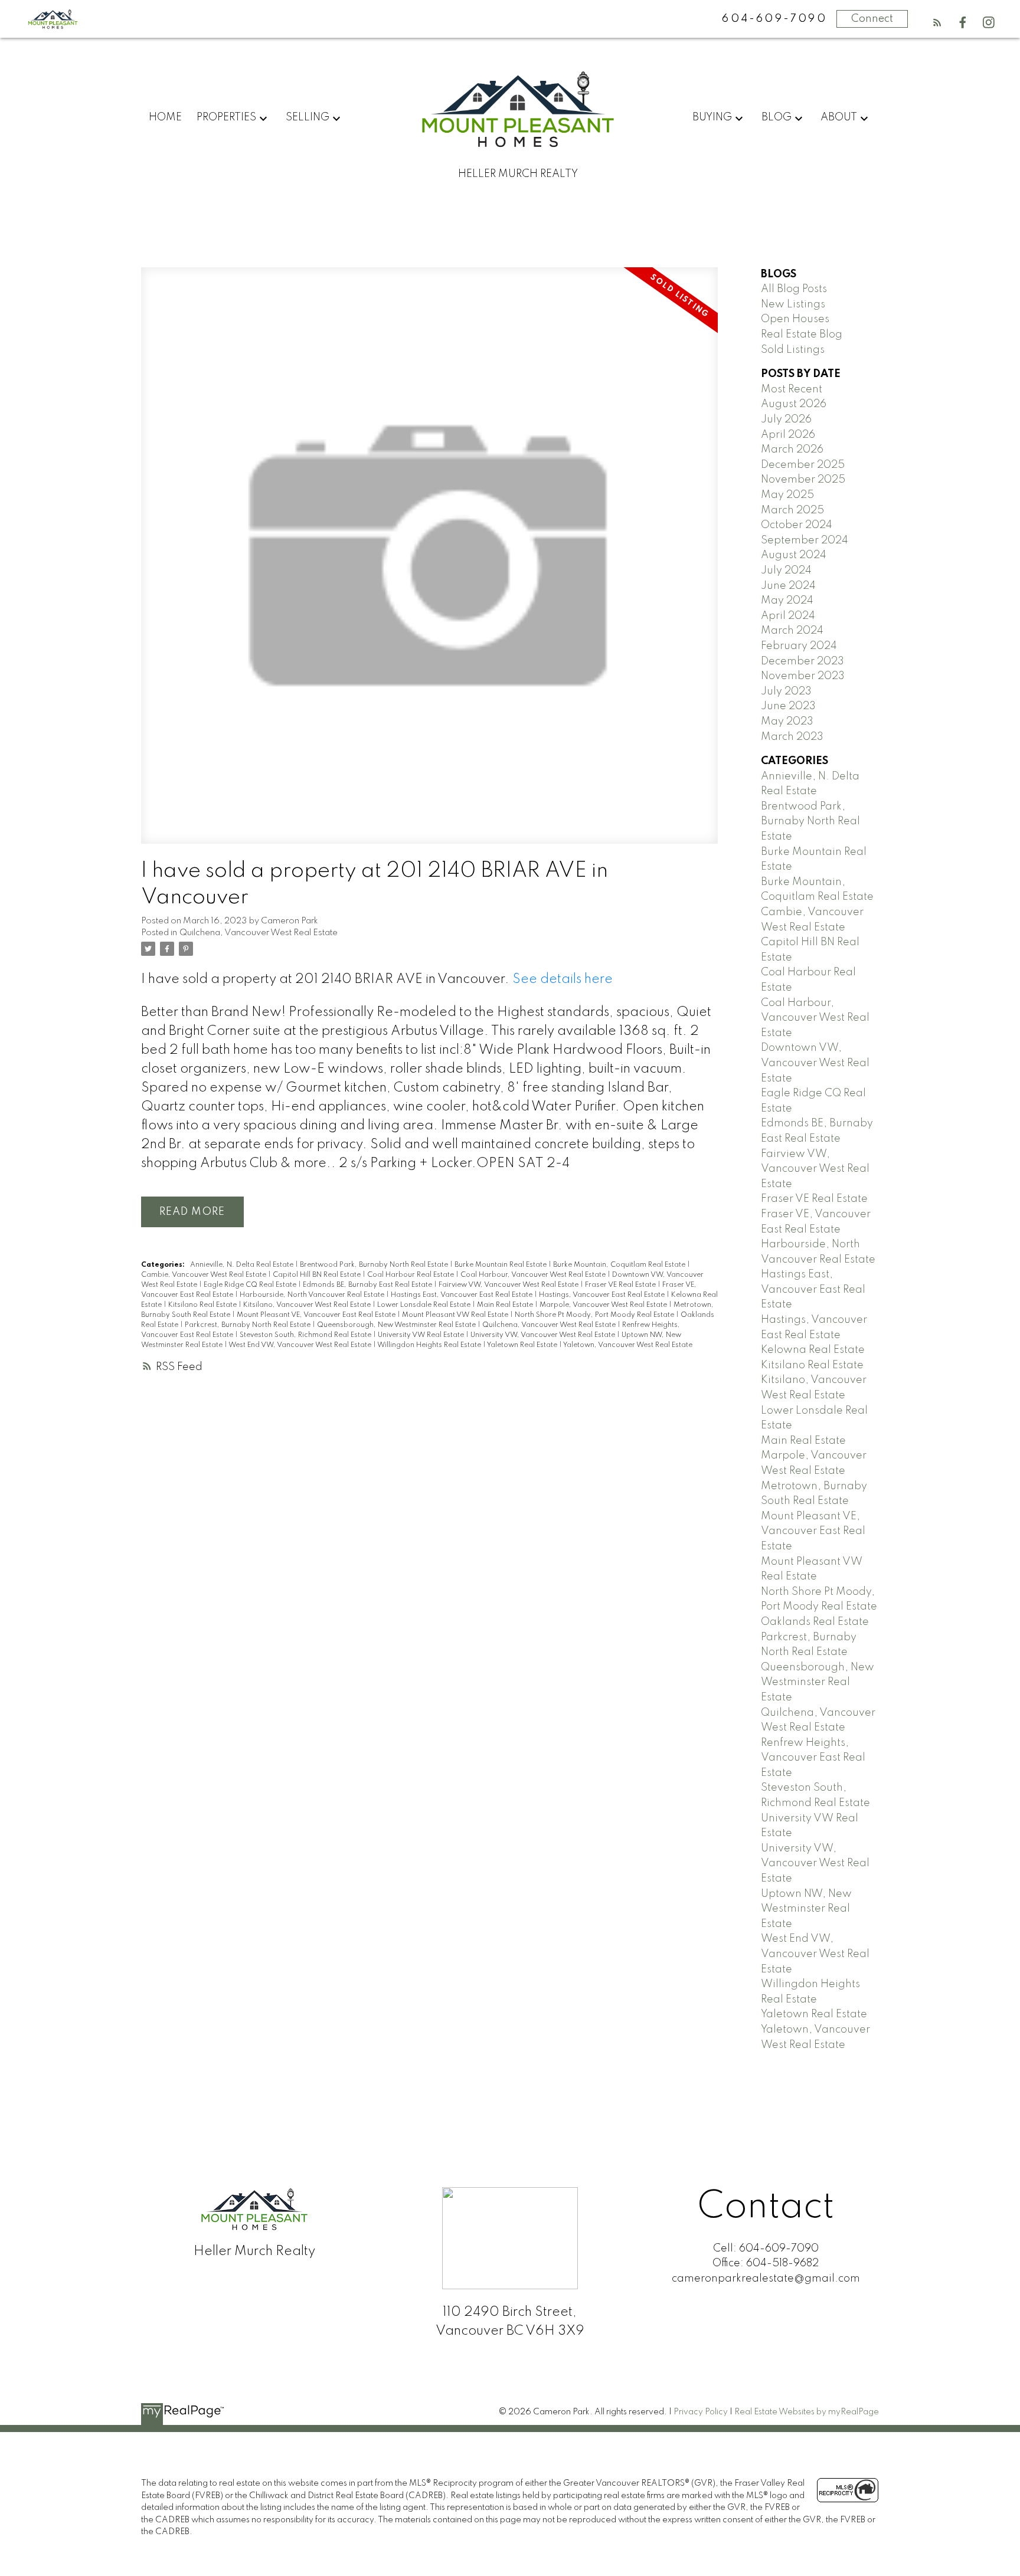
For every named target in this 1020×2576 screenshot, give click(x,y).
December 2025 (803, 465)
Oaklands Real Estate (815, 1622)
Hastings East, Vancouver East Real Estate (462, 1295)
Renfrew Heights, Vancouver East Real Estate (813, 1758)
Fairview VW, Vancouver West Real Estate (509, 1285)
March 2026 (792, 450)
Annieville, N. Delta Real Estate (243, 1265)
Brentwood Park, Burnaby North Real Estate (375, 1265)
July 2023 (786, 691)
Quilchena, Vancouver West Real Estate (259, 933)
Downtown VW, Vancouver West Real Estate (815, 1063)
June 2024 (788, 586)
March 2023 (792, 737)
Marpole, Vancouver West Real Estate (604, 1305)
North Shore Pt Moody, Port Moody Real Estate (595, 1315)
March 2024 (792, 631)
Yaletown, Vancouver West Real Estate (628, 1345)
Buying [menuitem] (712, 117)
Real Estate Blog (802, 335)
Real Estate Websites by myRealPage (807, 2412)
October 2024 (797, 525)
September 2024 (805, 540)
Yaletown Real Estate (523, 1345)
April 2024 (788, 616)
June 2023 (788, 706)
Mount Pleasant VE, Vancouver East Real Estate (317, 1315)
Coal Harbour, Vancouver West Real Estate (534, 1275)
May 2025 (787, 495)
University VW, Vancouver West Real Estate (544, 1335)
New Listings (793, 304)
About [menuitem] (839, 117)
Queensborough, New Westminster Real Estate (397, 1325)
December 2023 (802, 661)
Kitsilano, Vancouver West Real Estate (308, 1305)
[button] (937, 22)
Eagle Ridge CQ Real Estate (251, 1285)
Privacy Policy (701, 2412)
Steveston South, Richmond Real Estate (306, 1335)
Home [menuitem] (165, 117)
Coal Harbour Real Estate (411, 1275)
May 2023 (787, 722)
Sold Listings (793, 350)
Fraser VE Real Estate (621, 1285)
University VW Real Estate (422, 1335)
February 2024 (799, 646)
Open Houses (795, 319)
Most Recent (792, 389)
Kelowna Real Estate (813, 1350)
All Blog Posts (794, 289)
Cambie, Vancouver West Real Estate (205, 1275)
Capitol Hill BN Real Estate (318, 1275)
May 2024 (787, 601)
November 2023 (803, 676)
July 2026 (786, 419)
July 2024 (786, 571)
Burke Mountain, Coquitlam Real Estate (620, 1265)
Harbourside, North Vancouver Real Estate (313, 1295)
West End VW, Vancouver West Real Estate (301, 1345)
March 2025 (792, 510)
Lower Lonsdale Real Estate (425, 1305)
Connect (872, 19)
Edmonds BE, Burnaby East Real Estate (368, 1285)
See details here (563, 979)
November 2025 (803, 480)
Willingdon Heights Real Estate (430, 1345)
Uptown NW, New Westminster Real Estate (806, 1909)
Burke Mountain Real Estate (501, 1265)
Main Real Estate (506, 1305)
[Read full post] (429, 563)
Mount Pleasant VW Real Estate (456, 1315)
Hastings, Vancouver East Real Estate (603, 1295)
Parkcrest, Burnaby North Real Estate (249, 1325)
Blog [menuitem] (777, 117)
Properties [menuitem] (226, 117)
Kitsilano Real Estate (203, 1305)
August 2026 (794, 404)
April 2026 (788, 435)
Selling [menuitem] (308, 117)
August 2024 (794, 555)
